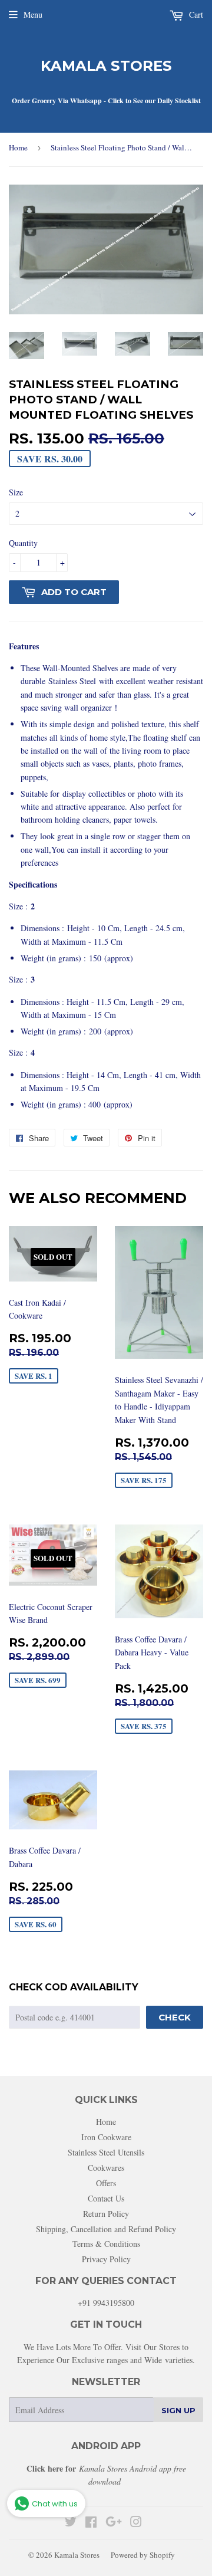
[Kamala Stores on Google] (114, 2523)
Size (16, 492)
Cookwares (106, 2168)
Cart (195, 14)
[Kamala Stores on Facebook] (91, 2523)
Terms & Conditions (106, 2244)
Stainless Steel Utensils (106, 2152)
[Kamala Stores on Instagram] (136, 2523)
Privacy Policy (106, 2259)
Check (175, 2017)
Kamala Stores (106, 66)
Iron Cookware (106, 2137)
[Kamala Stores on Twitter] (71, 2523)
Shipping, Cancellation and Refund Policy (106, 2229)
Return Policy (106, 2214)
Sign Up (178, 2410)
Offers (106, 2183)
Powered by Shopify (143, 2555)
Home (18, 147)
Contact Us (106, 2198)
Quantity (23, 543)
